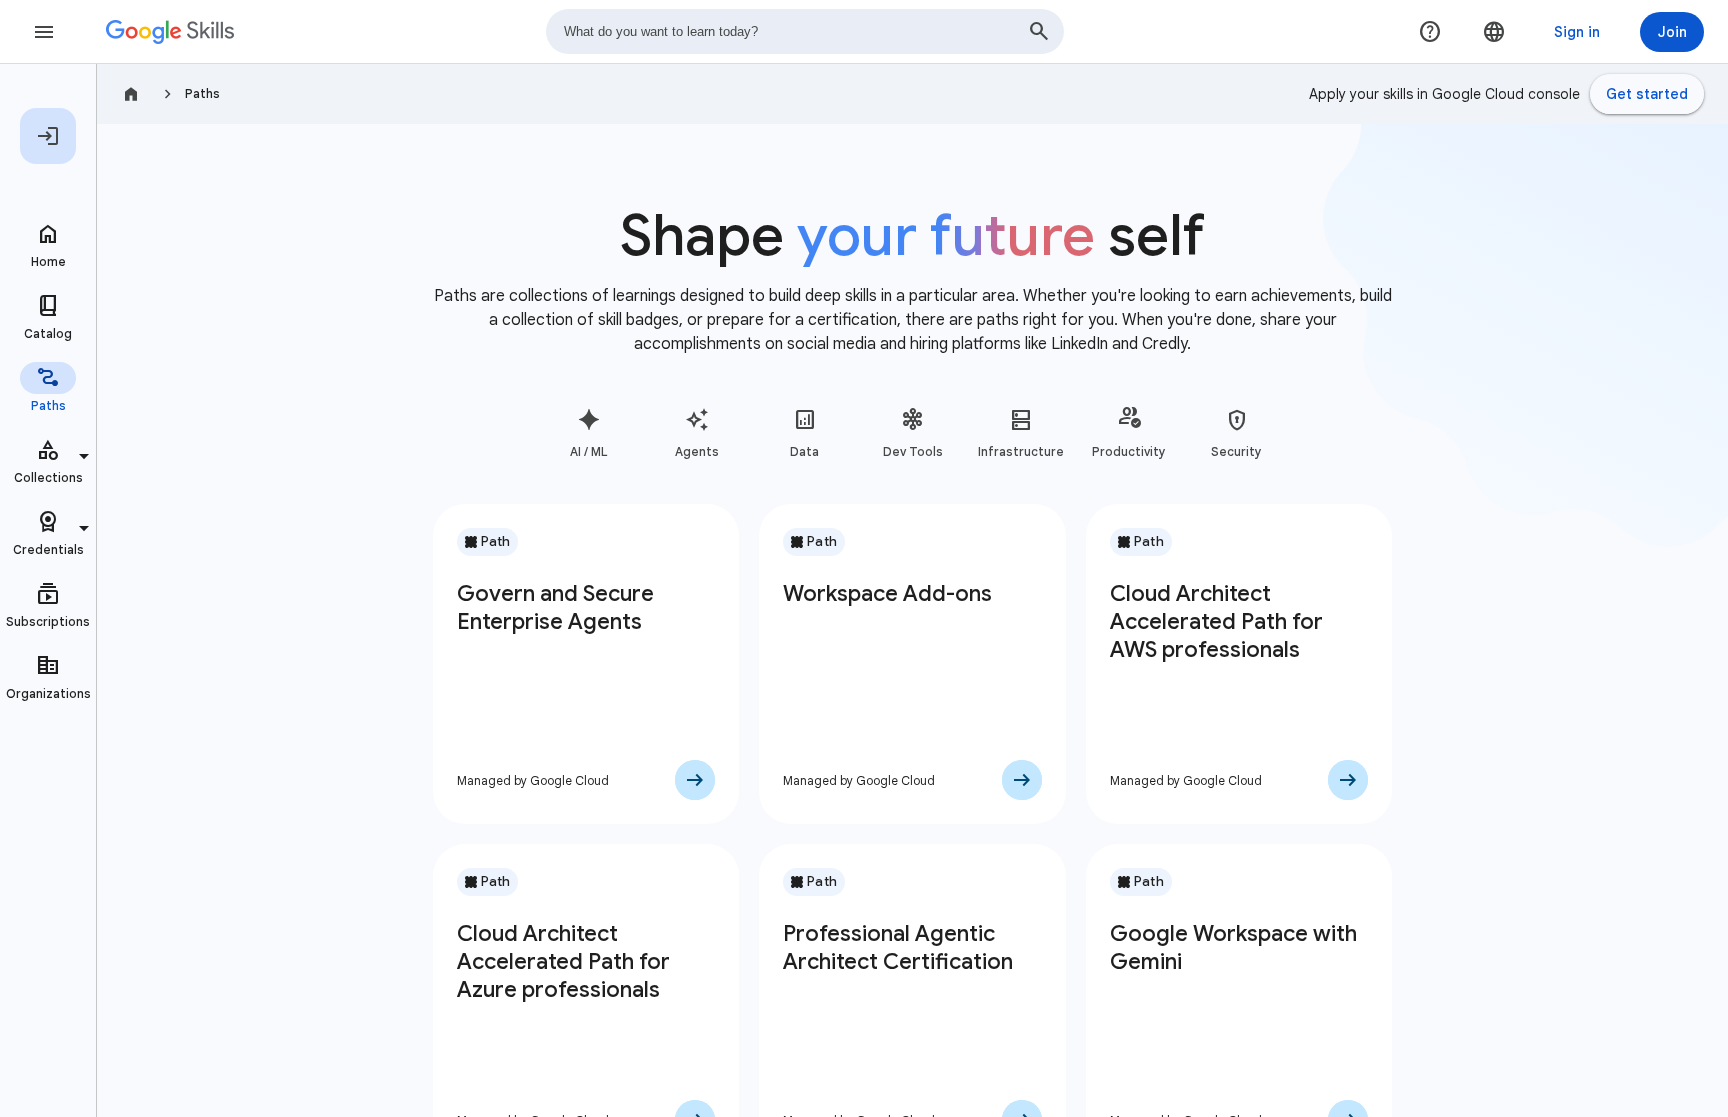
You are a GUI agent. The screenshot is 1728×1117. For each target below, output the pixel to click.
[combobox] (805, 31)
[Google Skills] (170, 32)
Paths (202, 93)
